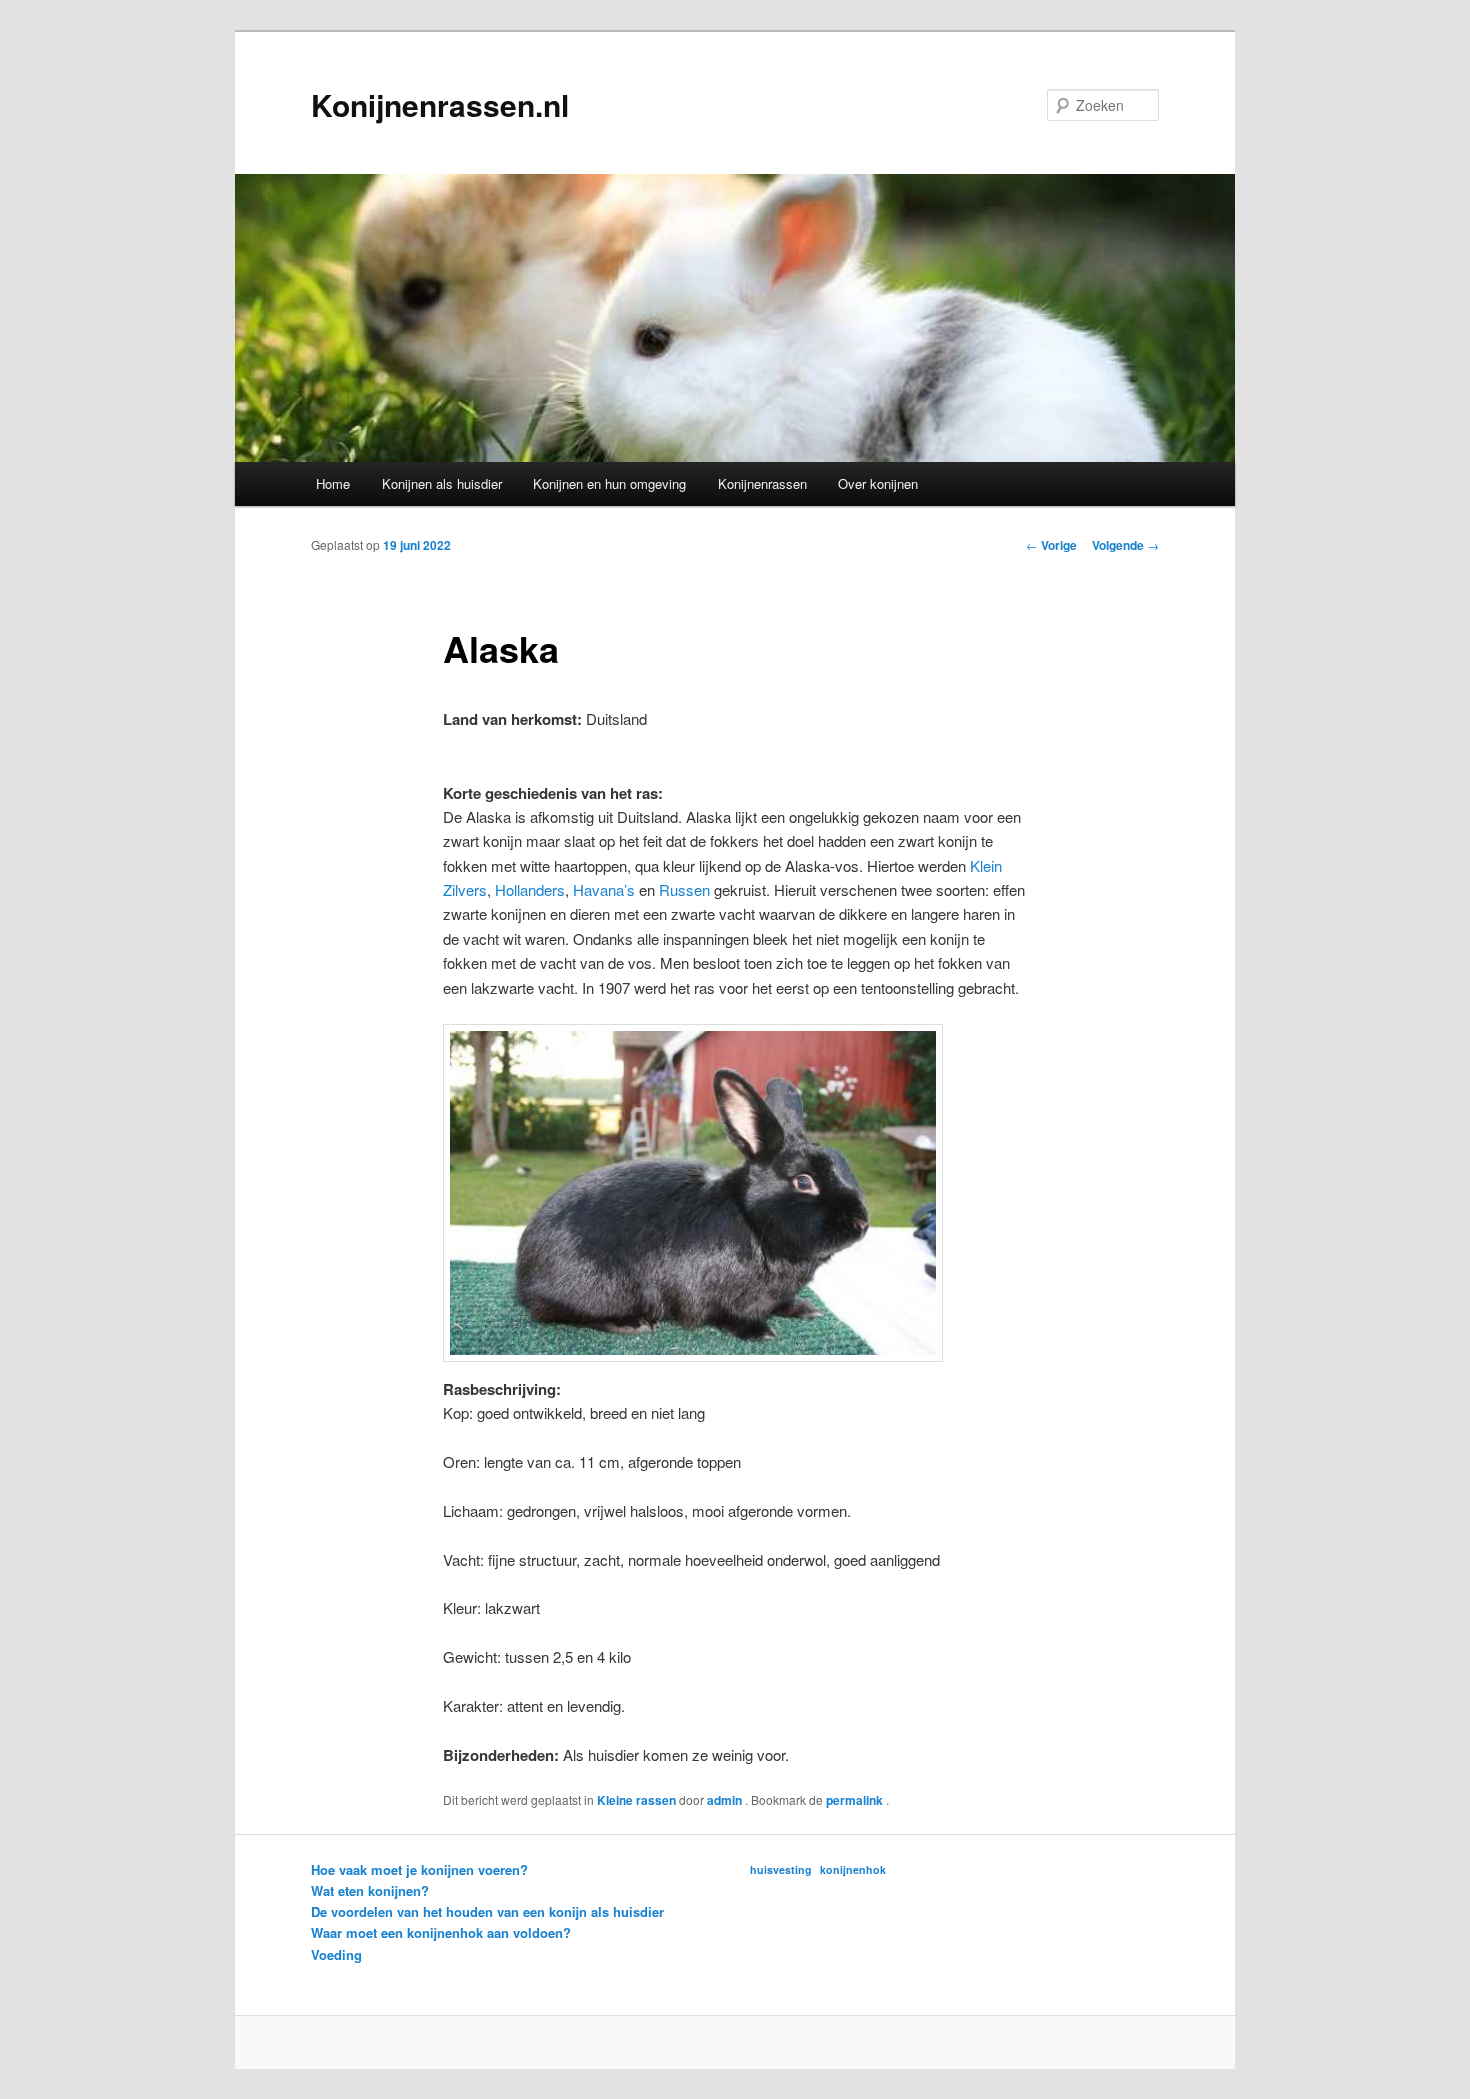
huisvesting (781, 1869)
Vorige (1051, 545)
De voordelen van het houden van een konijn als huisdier (487, 1911)
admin (726, 1800)
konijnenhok (853, 1869)
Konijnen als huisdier (442, 483)
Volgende (1125, 545)
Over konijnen (878, 483)
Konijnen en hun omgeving (609, 483)
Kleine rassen (636, 1800)
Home (333, 483)
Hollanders (530, 889)
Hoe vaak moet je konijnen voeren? (419, 1869)
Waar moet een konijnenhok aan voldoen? (441, 1932)
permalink (856, 1800)
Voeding (336, 1954)
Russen (684, 889)
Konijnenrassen (762, 483)
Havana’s (604, 889)
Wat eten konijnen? (370, 1890)
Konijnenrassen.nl (440, 104)
